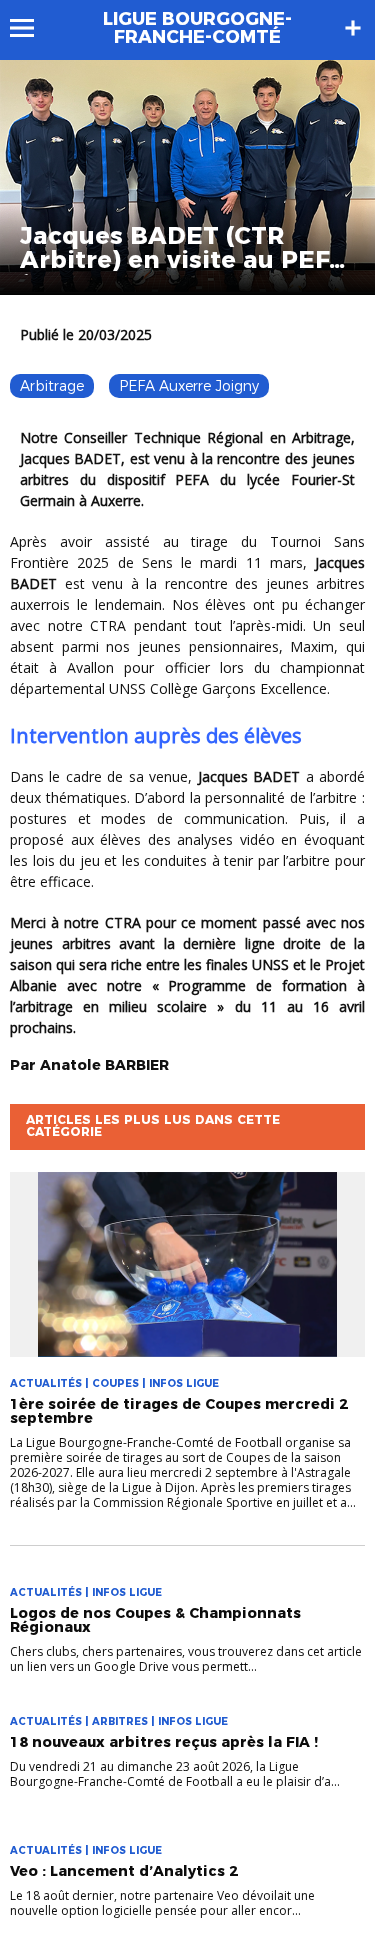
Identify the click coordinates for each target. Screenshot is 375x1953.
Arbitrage (52, 386)
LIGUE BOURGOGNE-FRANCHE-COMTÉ (197, 28)
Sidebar (353, 28)
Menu (31, 28)
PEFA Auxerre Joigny (189, 386)
